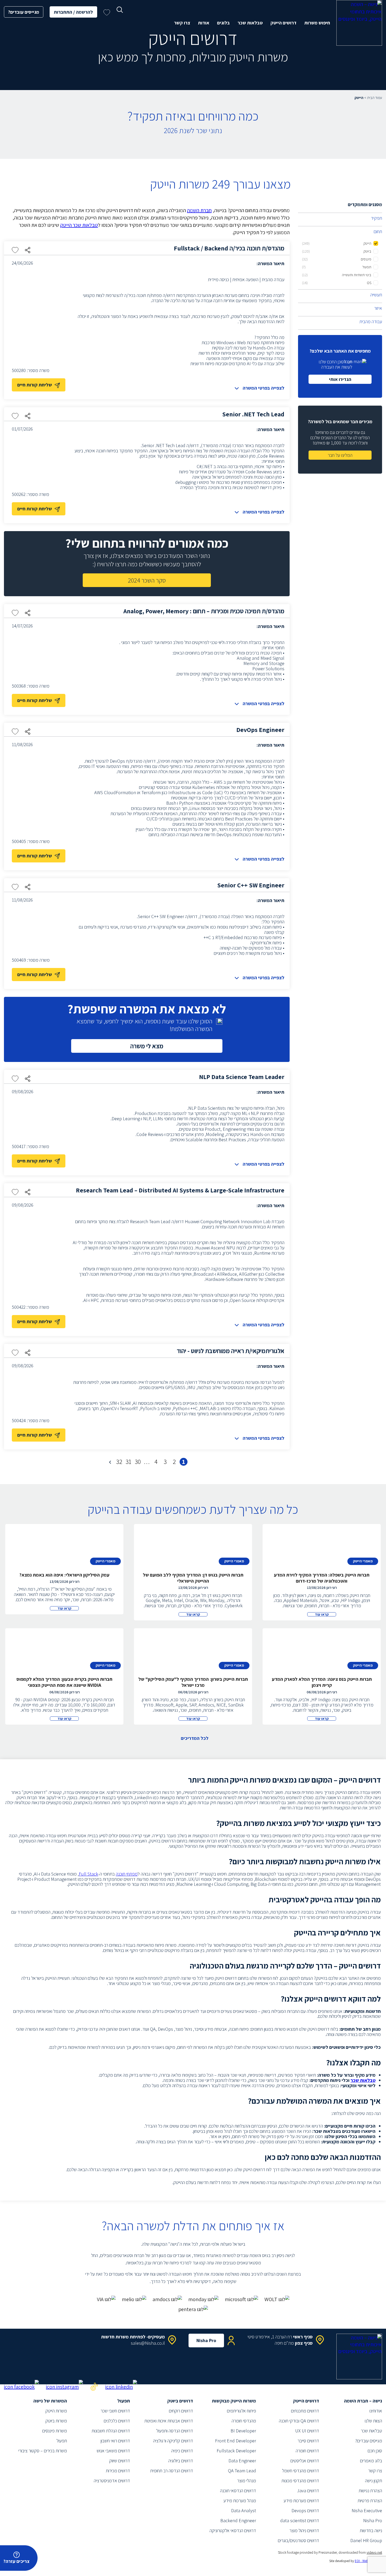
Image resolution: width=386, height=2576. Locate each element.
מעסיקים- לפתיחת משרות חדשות (133, 2337)
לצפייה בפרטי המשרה (264, 388)
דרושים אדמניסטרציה (112, 2481)
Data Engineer (242, 2461)
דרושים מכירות (118, 2471)
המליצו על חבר (340, 455)
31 (128, 1462)
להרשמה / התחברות (73, 12)
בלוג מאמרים (371, 2461)
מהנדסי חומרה (244, 2421)
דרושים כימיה (182, 2451)
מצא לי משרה (147, 1046)
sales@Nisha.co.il (148, 2343)
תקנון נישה (374, 2481)
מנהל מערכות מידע (240, 2501)
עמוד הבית (375, 98)
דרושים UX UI (307, 2431)
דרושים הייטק (283, 23)
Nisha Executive (367, 2510)
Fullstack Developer (236, 2451)
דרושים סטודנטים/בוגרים (298, 2540)
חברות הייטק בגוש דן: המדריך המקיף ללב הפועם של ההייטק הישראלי (193, 1578)
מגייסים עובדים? (24, 12)
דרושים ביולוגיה (181, 2461)
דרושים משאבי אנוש (113, 2451)
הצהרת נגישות (370, 2491)
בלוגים (223, 23)
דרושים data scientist (300, 2520)
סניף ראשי (303, 2337)
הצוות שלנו (373, 2421)
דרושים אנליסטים (305, 2461)
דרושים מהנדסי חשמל (301, 2471)
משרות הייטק (56, 2411)
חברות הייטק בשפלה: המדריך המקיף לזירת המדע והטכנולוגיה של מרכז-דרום (322, 1578)
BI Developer (243, 2431)
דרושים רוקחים (181, 2411)
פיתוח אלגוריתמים (241, 2411)
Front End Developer (236, 2441)
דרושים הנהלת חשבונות (111, 2431)
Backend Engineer (238, 2520)
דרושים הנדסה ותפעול (175, 2431)
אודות (204, 23)
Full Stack (88, 1874)
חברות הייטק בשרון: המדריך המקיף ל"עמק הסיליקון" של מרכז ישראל (193, 1682)
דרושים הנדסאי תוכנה (238, 2491)
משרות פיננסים (55, 2431)
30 (138, 1462)
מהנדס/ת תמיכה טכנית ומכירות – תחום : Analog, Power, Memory (204, 611)
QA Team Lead (242, 2471)
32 (119, 1462)
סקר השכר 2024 (147, 580)
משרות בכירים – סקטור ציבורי (43, 2451)
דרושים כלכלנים (117, 2421)
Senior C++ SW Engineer (251, 885)
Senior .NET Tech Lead (253, 414)
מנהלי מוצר (247, 2481)
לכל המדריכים (195, 1738)
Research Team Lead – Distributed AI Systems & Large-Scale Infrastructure (180, 1190)
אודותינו (376, 2411)
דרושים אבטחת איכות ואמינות (169, 2421)
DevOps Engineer (260, 730)
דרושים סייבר (308, 2441)
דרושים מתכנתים (305, 2411)
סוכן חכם (375, 2451)
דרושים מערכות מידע (301, 2501)
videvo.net (374, 2552)
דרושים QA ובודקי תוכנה (299, 2421)
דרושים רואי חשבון (115, 2441)
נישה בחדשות (371, 2530)
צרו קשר (182, 23)
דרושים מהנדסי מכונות (300, 2481)
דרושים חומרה (307, 2451)
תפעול (62, 2441)
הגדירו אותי (340, 379)
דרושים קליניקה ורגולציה (173, 2441)
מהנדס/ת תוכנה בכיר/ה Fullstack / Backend (229, 248)
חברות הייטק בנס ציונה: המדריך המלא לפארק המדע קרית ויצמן (322, 1682)
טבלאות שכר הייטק (79, 225)
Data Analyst (244, 2510)
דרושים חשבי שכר (115, 2411)
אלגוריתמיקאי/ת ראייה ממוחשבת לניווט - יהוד (231, 1351)
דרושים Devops (305, 2510)
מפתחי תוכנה (127, 1874)
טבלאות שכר (250, 23)
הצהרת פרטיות (370, 2501)
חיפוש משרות (317, 23)
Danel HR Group (366, 2540)
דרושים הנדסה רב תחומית (172, 2471)
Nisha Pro (206, 2340)
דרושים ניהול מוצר (304, 2530)
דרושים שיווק (120, 2461)
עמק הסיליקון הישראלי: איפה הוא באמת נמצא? (64, 1575)
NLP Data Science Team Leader (242, 1077)
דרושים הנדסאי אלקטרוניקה (233, 2530)
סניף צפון (304, 2343)
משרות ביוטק (56, 2421)
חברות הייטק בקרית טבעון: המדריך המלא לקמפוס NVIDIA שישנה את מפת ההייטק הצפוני (64, 1682)
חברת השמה (199, 210)
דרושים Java (308, 2491)
